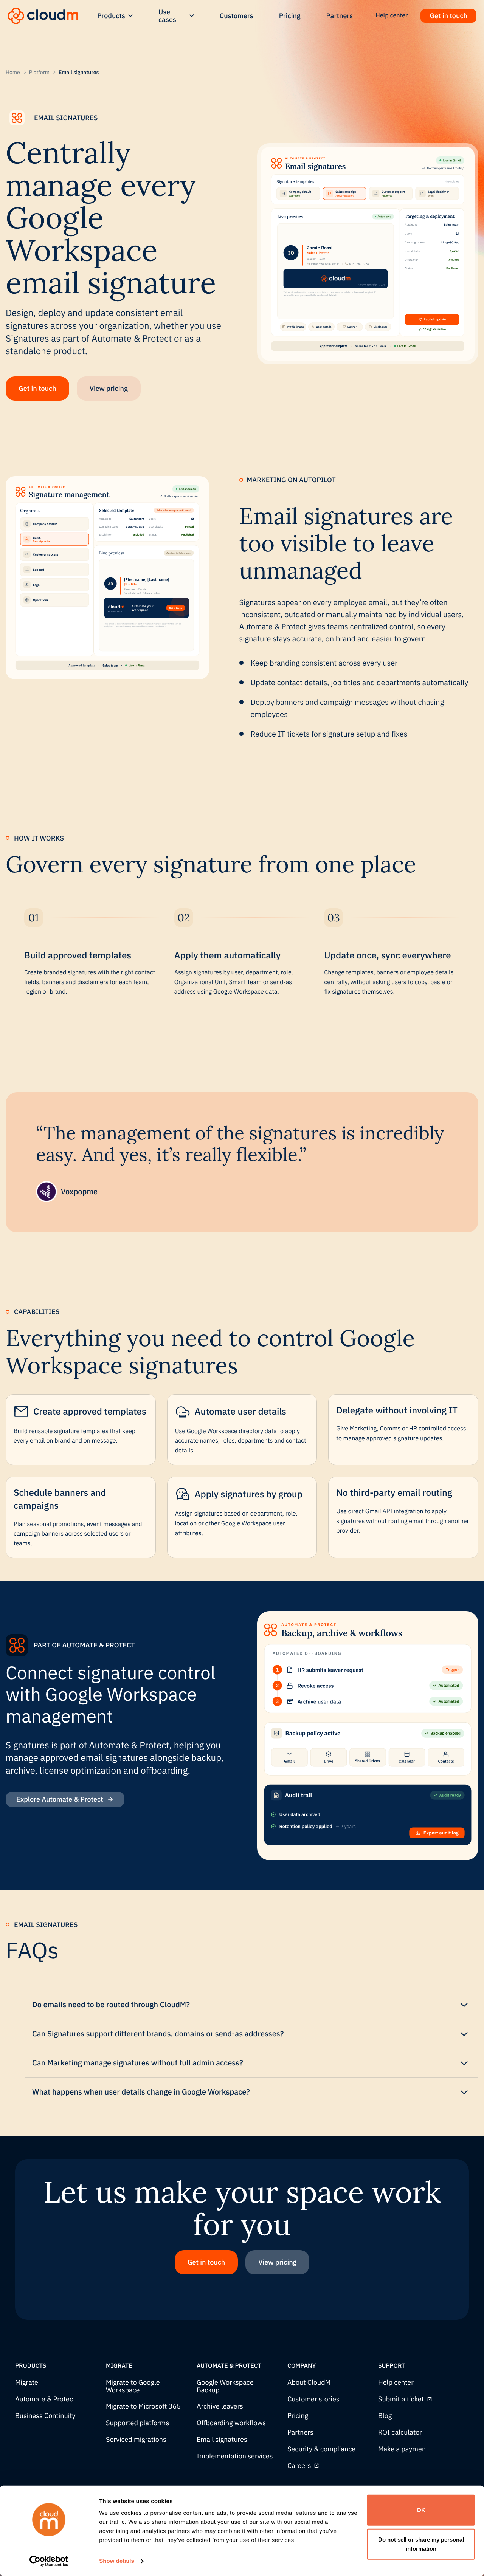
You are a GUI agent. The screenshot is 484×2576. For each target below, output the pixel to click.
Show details (117, 2561)
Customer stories (313, 2399)
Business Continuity (45, 2416)
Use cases (167, 16)
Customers (237, 16)
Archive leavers (220, 2406)
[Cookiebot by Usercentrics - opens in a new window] (49, 2561)
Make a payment (403, 2449)
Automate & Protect (273, 626)
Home (13, 72)
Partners (340, 16)
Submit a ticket (401, 2399)
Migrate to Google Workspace (133, 2386)
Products (111, 16)
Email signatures (222, 2440)
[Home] (43, 16)
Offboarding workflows (231, 2423)
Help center (396, 2383)
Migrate (27, 2383)
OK (421, 2510)
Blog (385, 2416)
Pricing (290, 16)
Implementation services (235, 2456)
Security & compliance (321, 2449)
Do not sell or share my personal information (421, 2544)
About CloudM (309, 2383)
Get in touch (448, 16)
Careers (299, 2466)
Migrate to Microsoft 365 (143, 2406)
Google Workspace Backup (225, 2386)
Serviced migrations (136, 2440)
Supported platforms (137, 2423)
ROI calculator (400, 2433)
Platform (39, 72)
